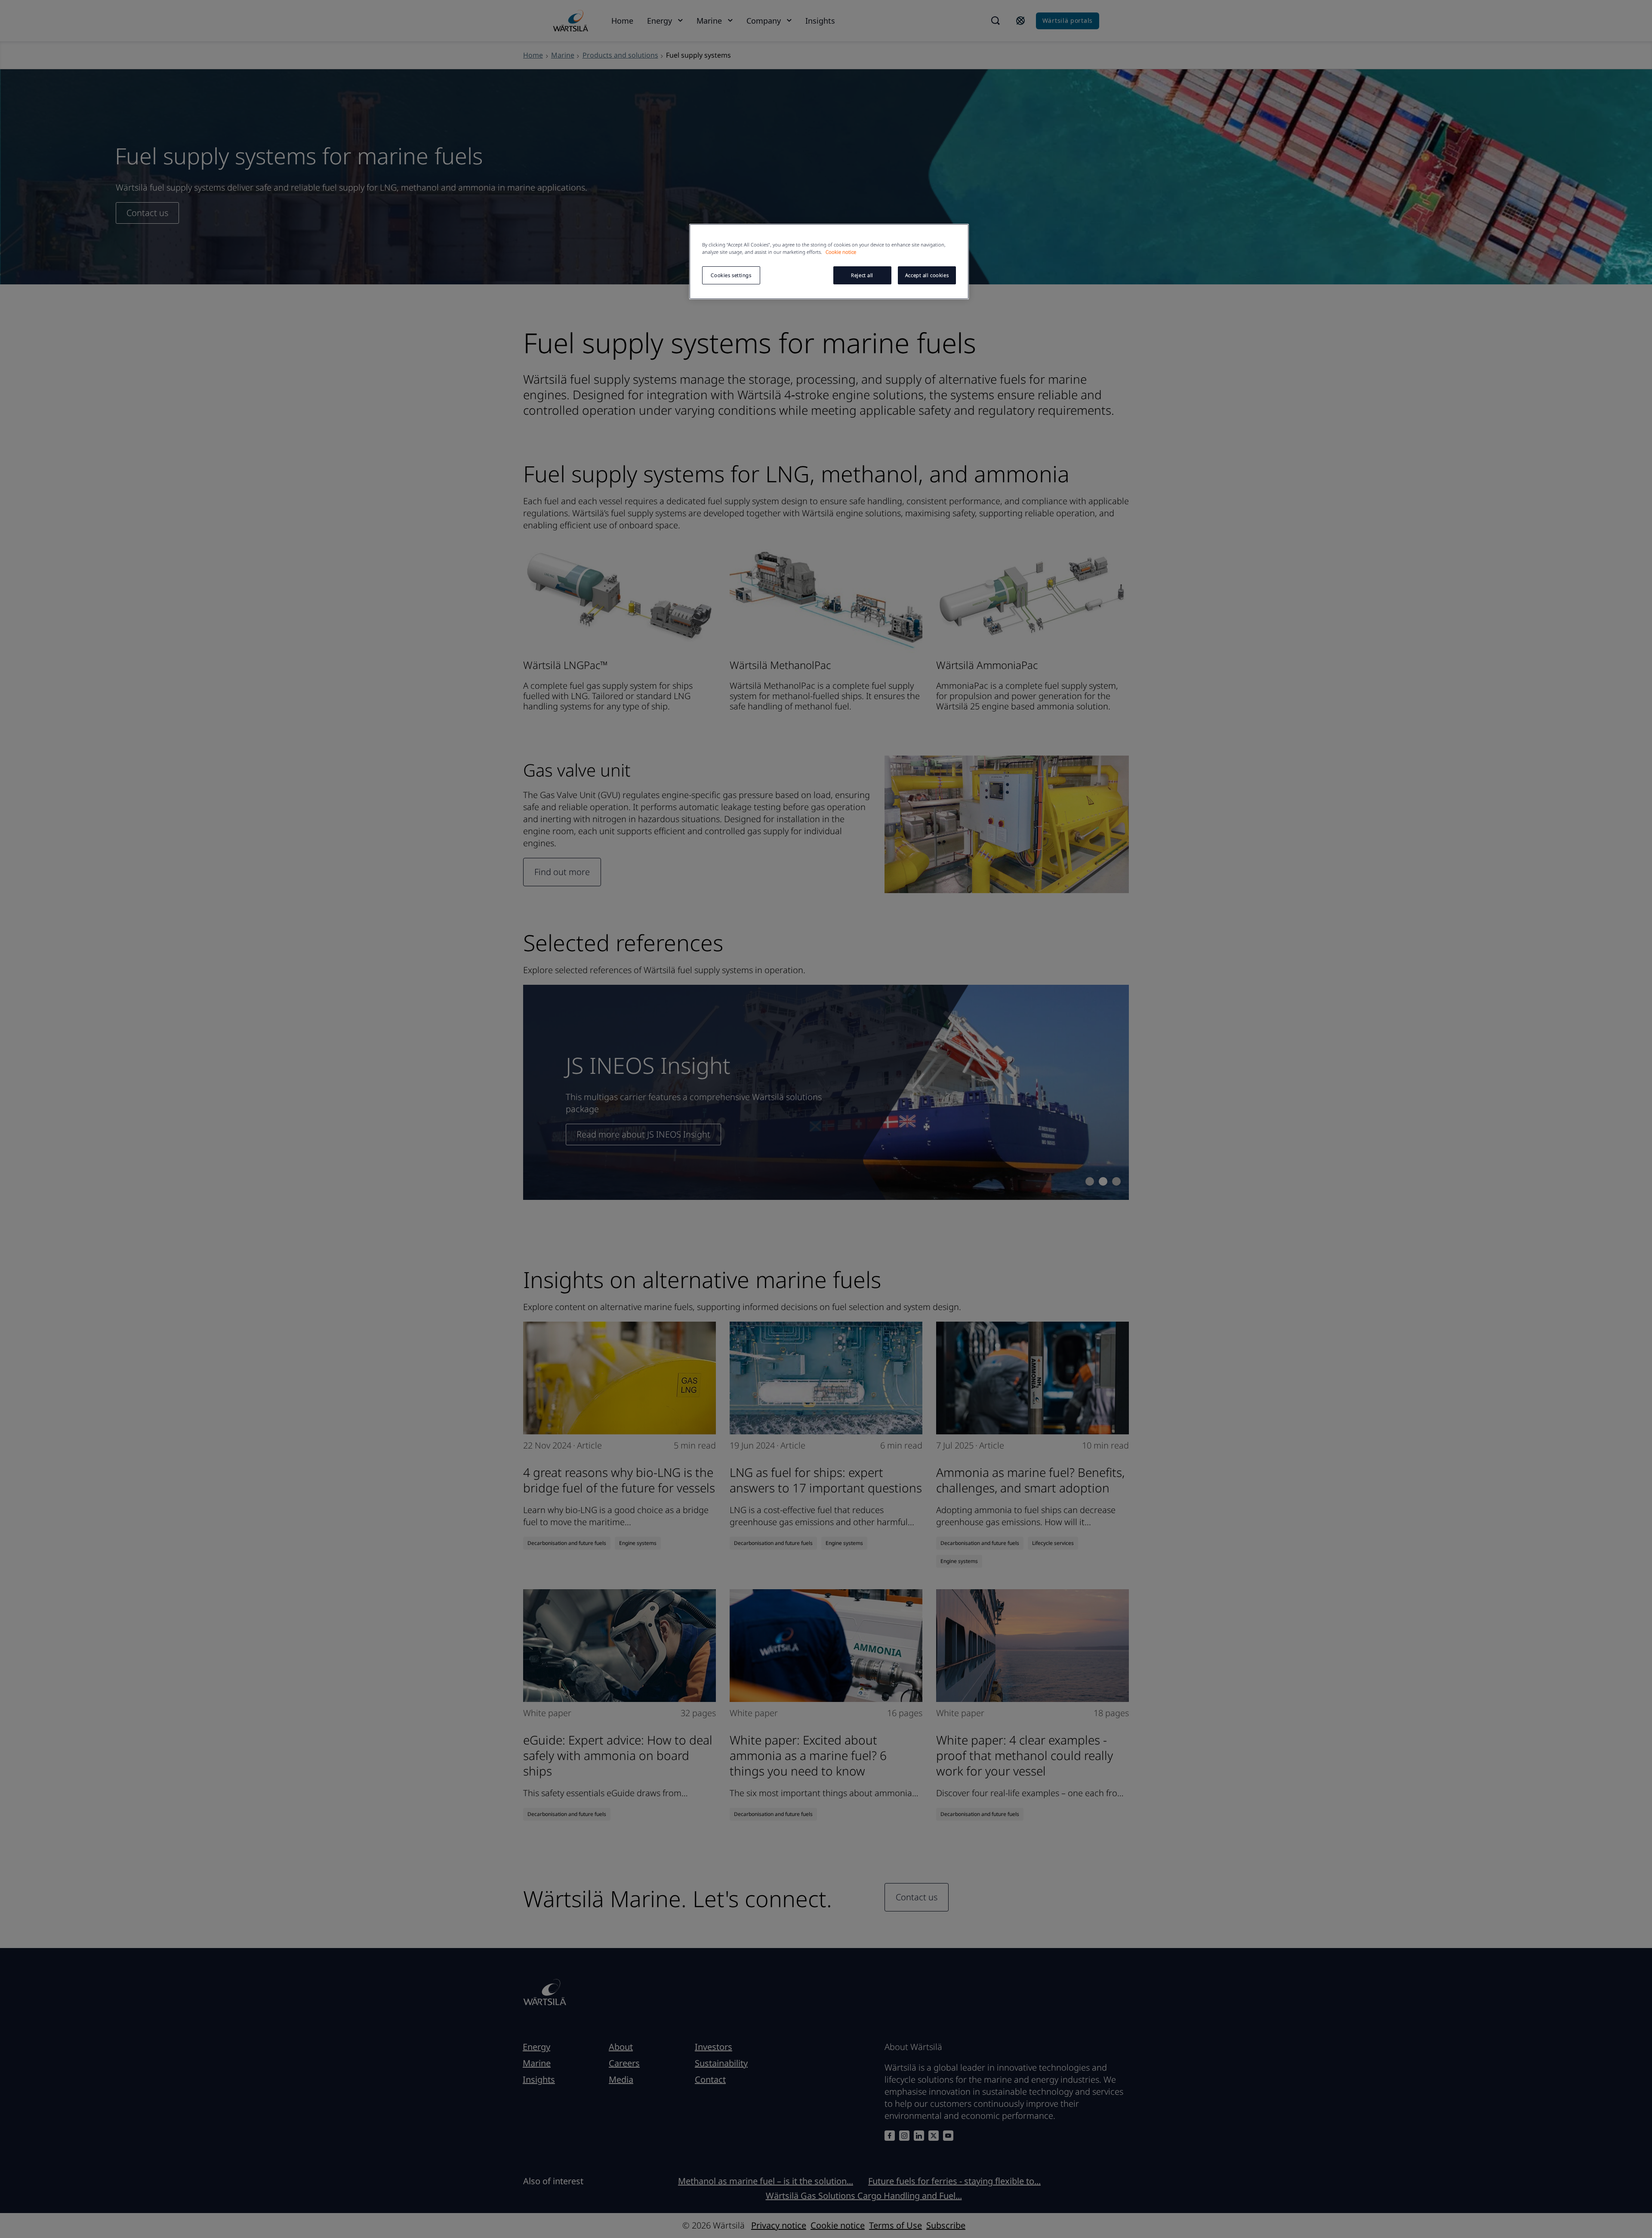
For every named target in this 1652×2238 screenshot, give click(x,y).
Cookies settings (731, 275)
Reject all (862, 275)
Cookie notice (841, 252)
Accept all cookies (927, 275)
